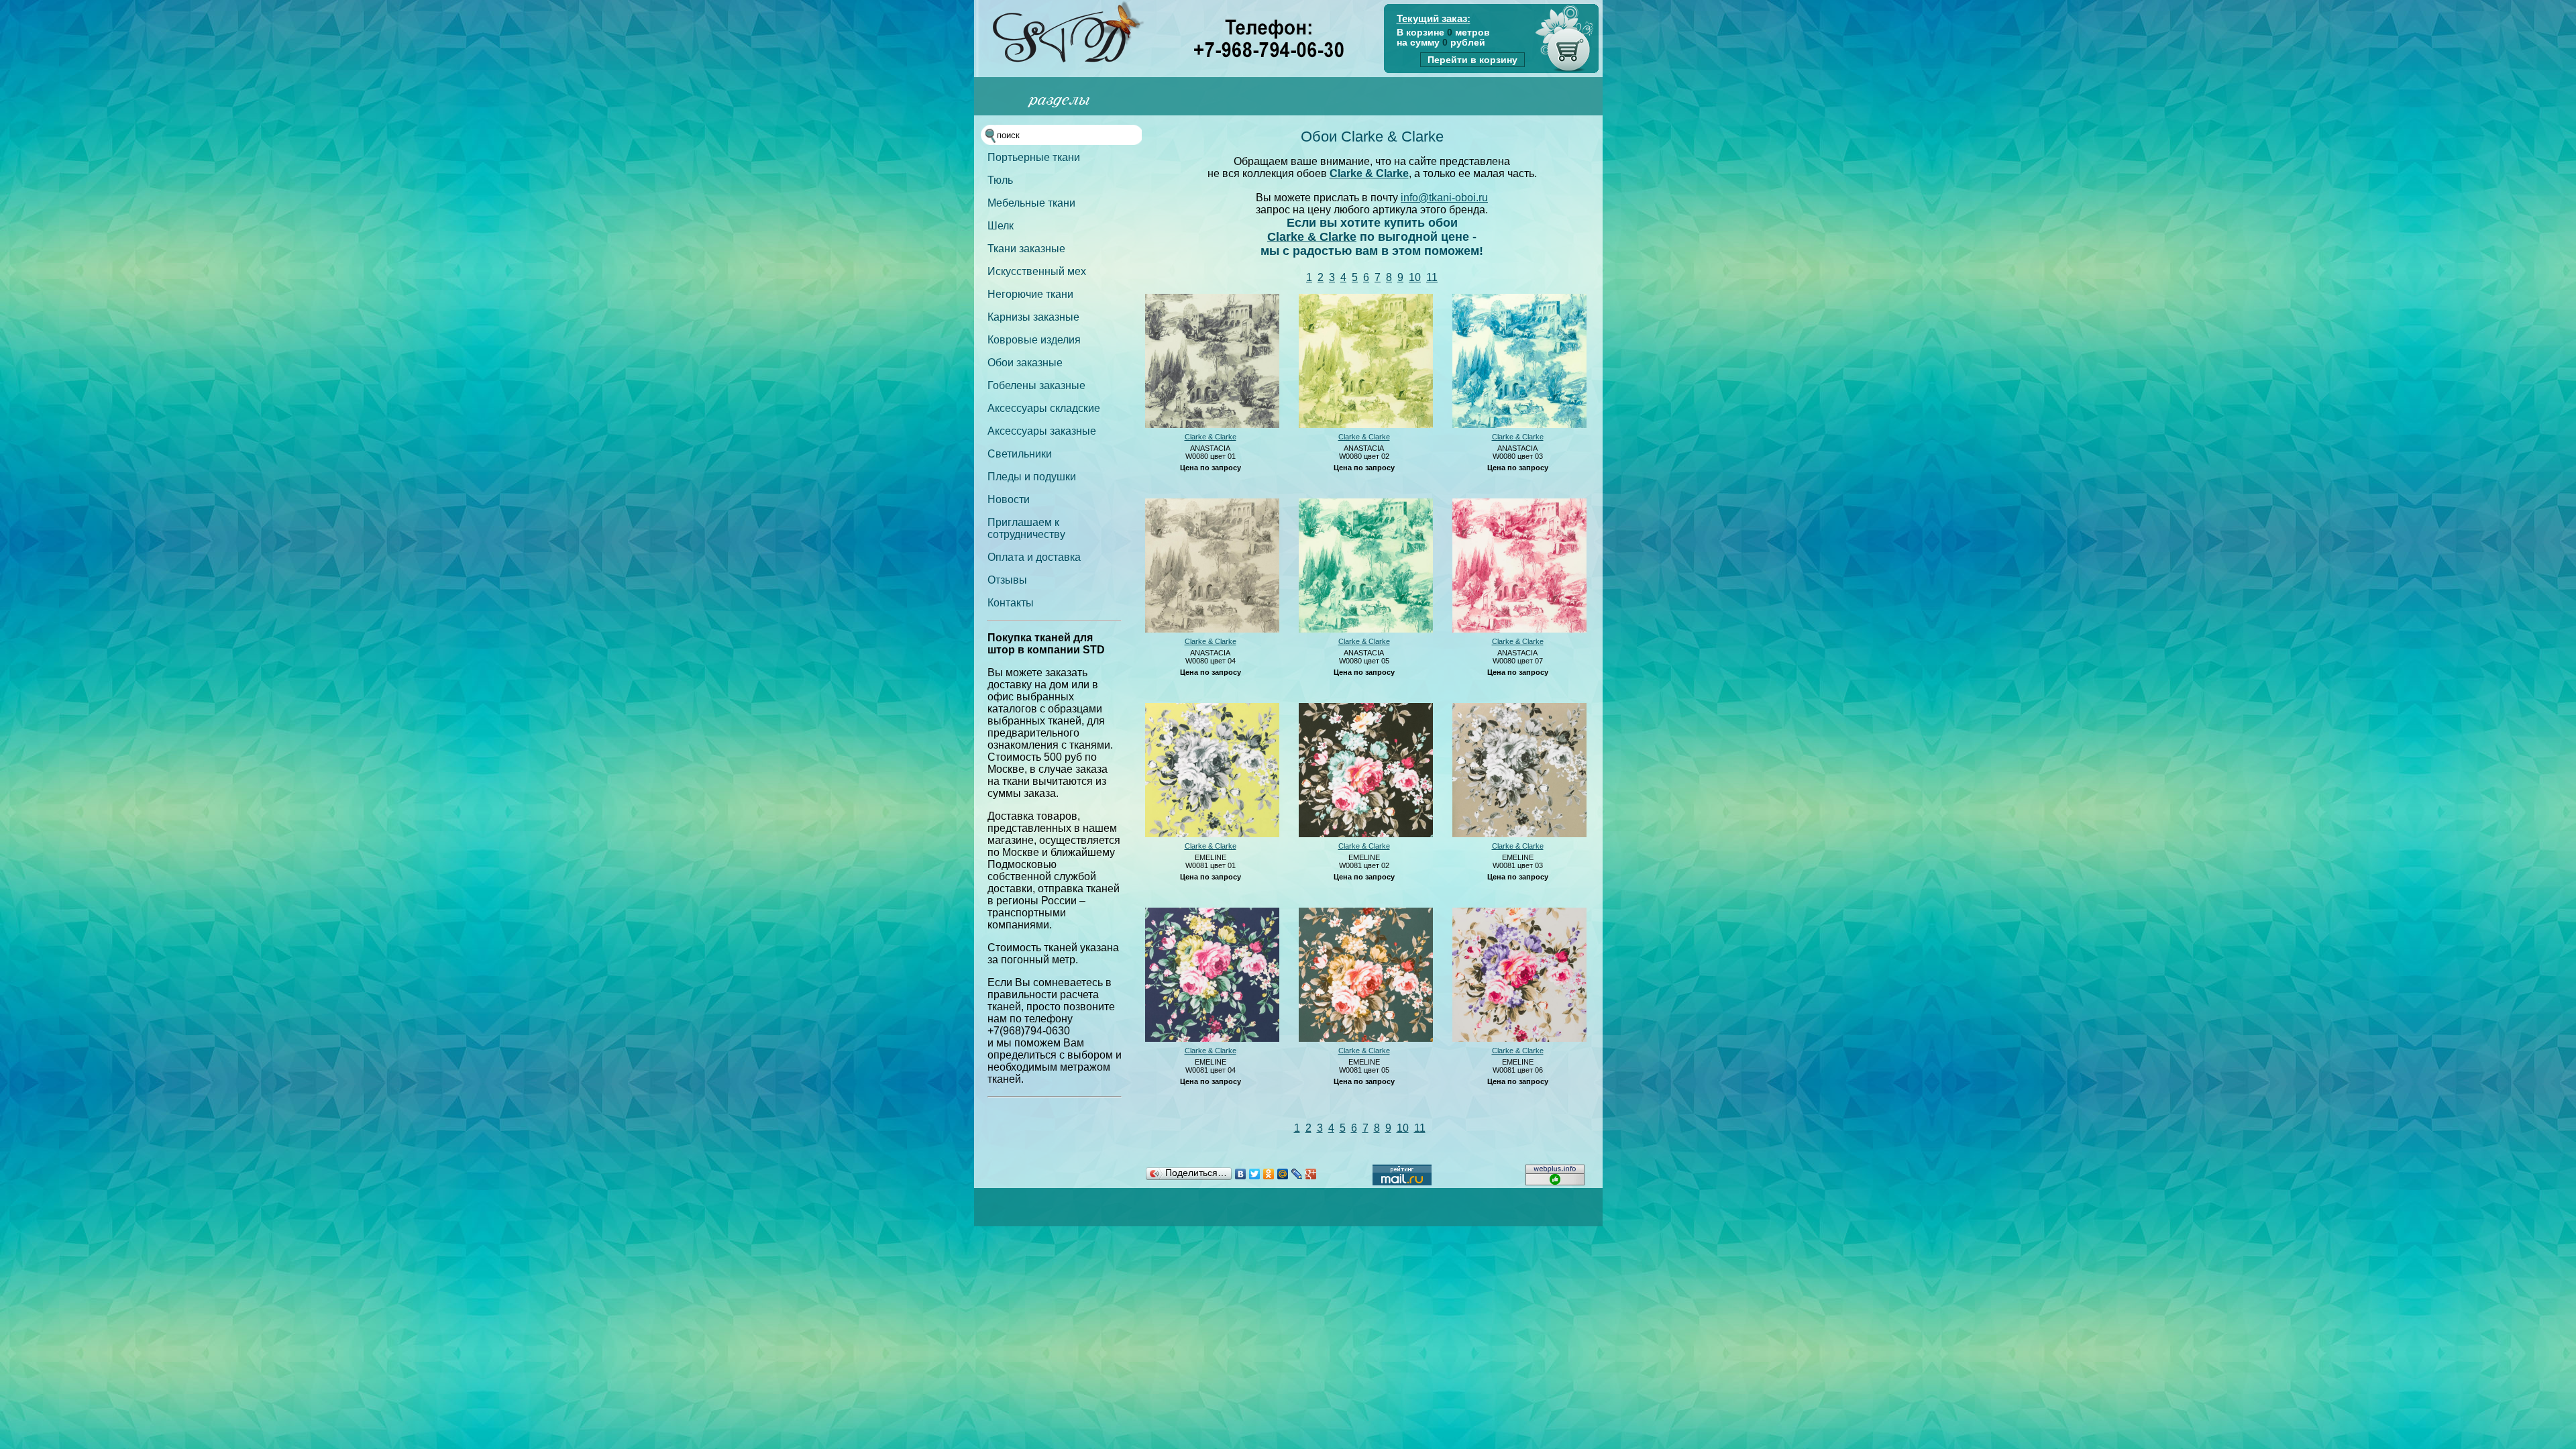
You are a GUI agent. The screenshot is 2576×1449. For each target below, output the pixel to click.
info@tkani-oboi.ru (1444, 198)
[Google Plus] (1311, 1174)
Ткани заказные (1026, 249)
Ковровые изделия (1034, 340)
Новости (1009, 499)
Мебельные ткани (1031, 203)
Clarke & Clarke (1369, 173)
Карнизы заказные (1033, 317)
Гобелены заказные (1036, 385)
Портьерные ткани (1034, 157)
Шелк (1001, 226)
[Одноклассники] (1269, 1174)
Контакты (1011, 603)
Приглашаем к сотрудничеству (1026, 528)
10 (1415, 277)
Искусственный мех (1037, 271)
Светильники (1020, 454)
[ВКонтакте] (1241, 1174)
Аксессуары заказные (1042, 431)
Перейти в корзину (1472, 60)
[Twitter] (1255, 1174)
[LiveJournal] (1297, 1174)
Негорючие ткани (1030, 294)
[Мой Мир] (1283, 1174)
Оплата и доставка (1034, 557)
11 (1432, 277)
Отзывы (1007, 580)
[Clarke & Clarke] (1212, 425)
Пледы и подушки (1032, 477)
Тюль (1000, 180)
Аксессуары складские (1044, 408)
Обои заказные (1025, 363)
